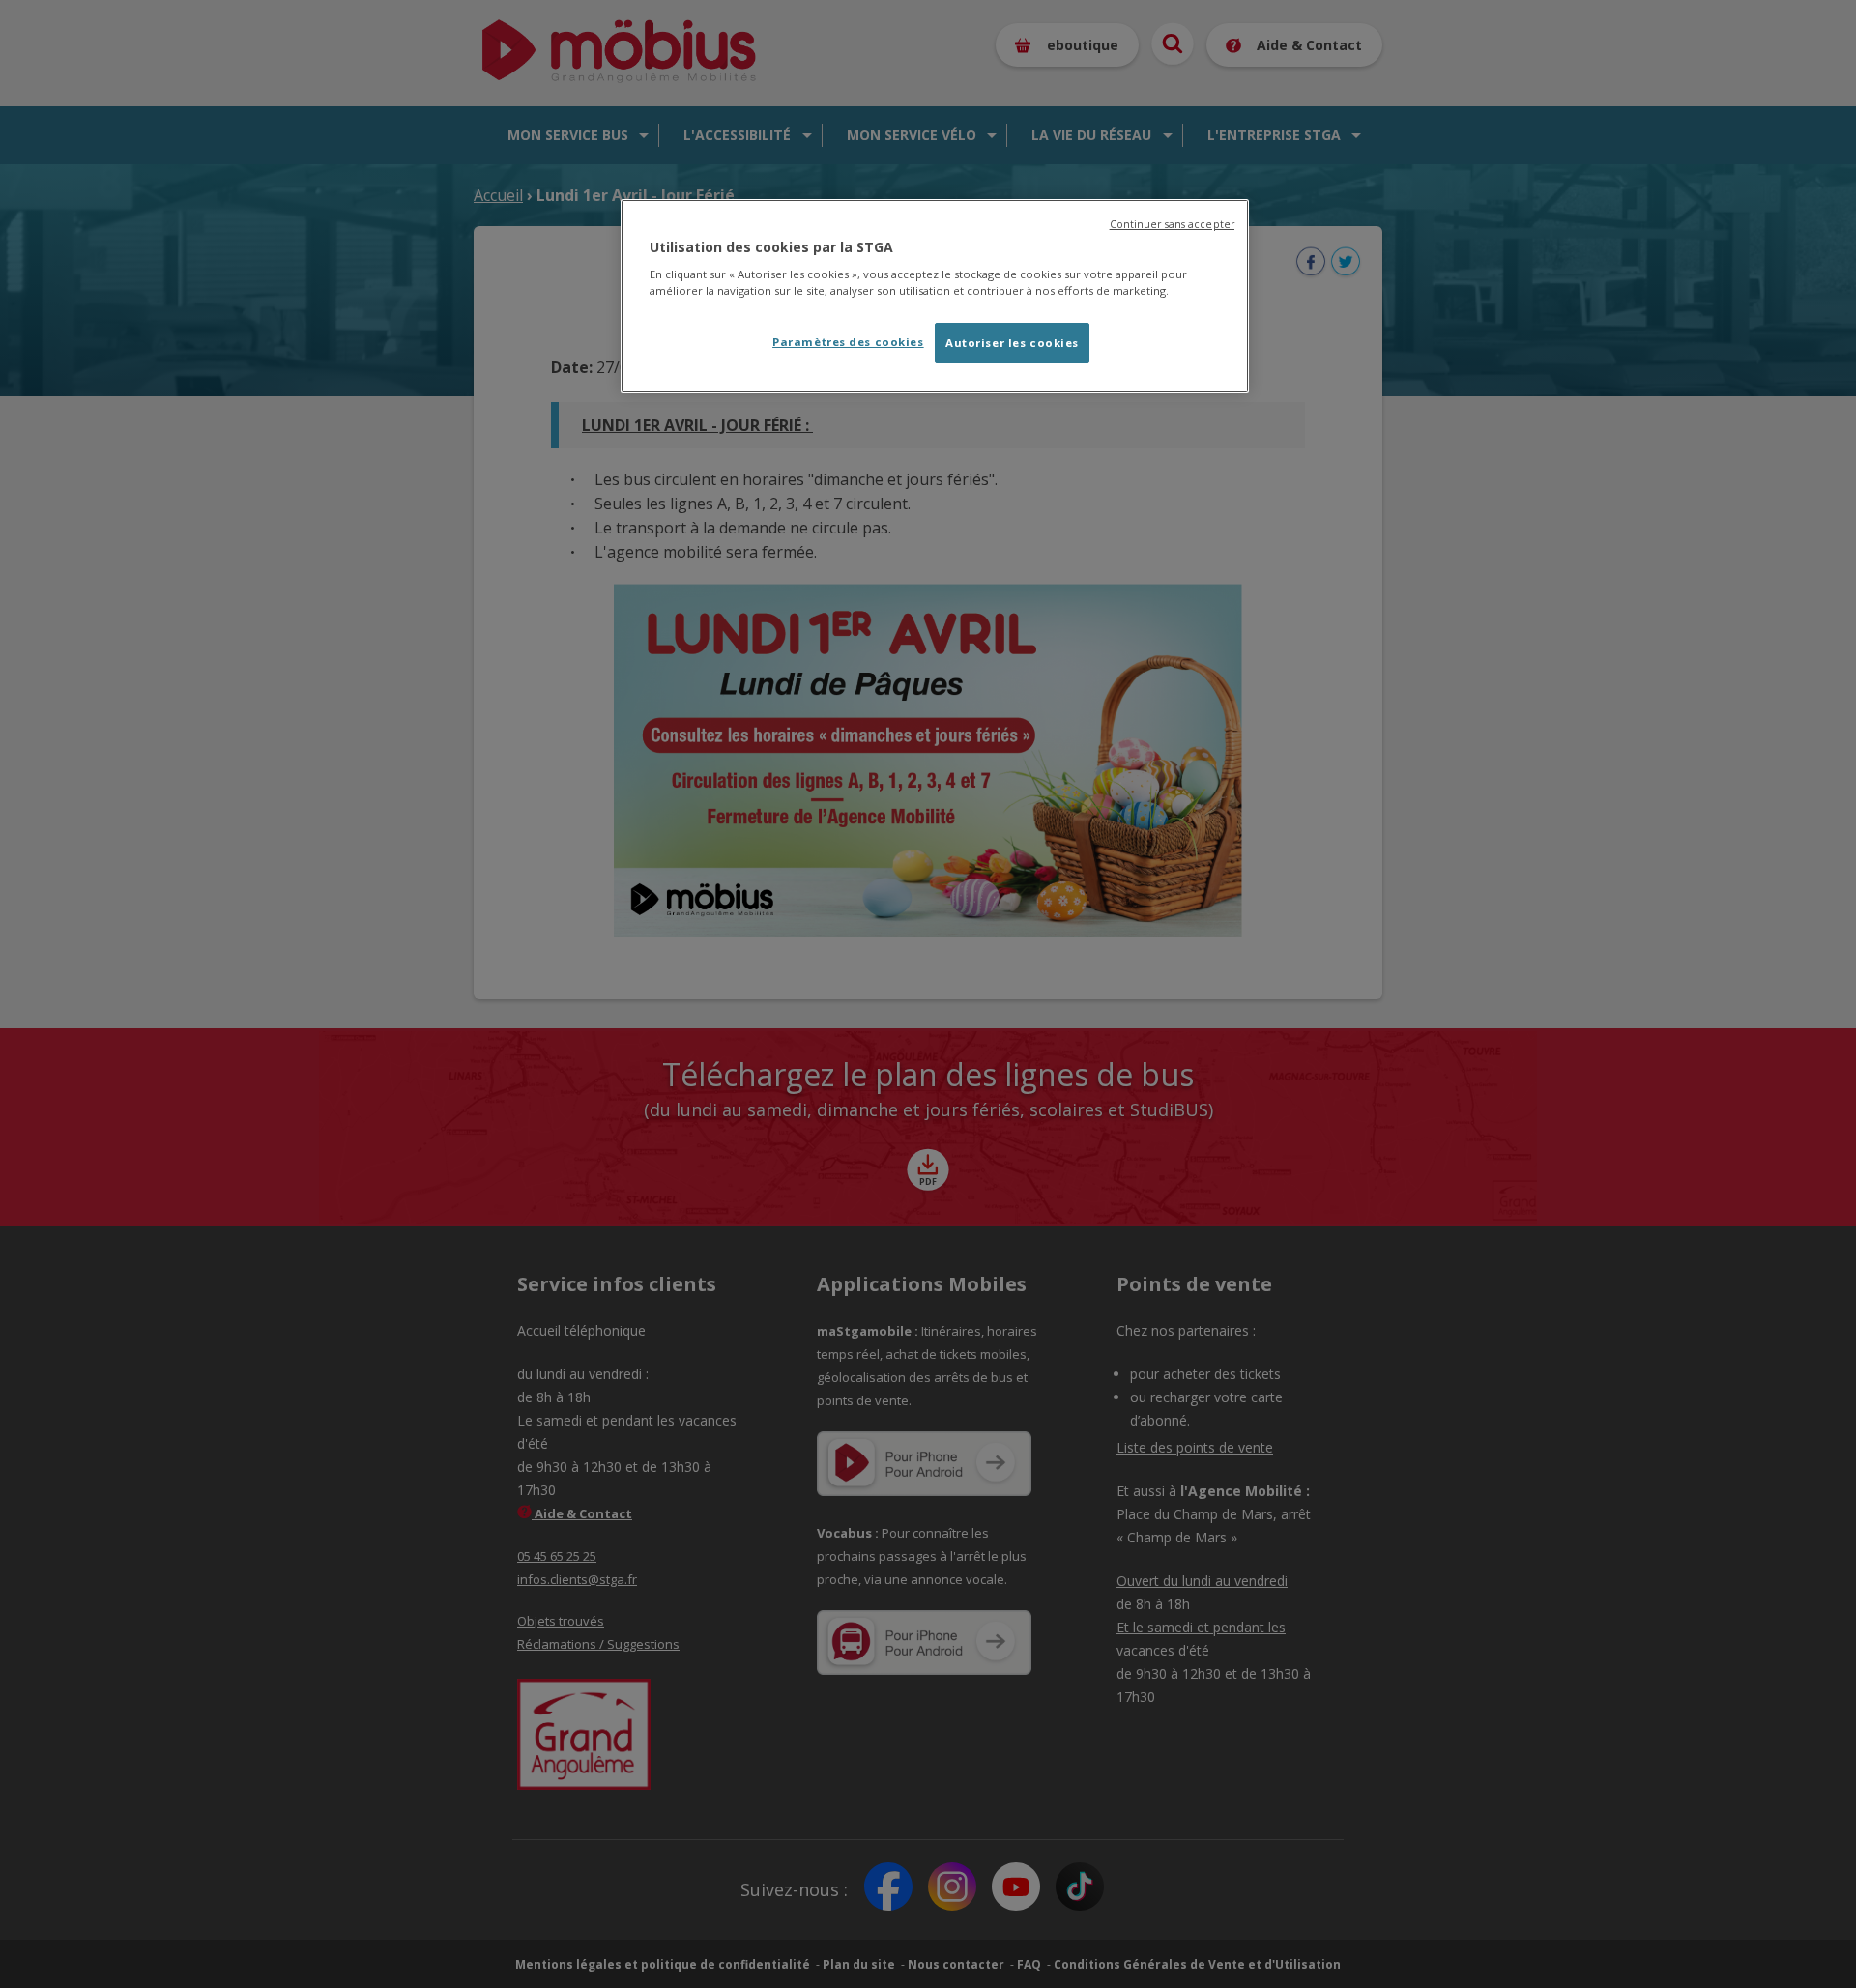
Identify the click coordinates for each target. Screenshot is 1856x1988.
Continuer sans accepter (1172, 224)
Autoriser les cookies (1012, 343)
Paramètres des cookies (848, 342)
